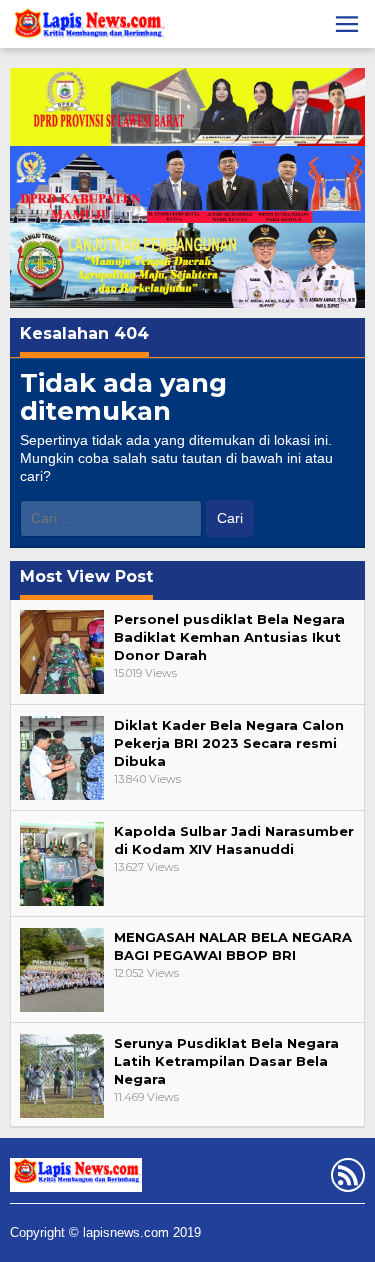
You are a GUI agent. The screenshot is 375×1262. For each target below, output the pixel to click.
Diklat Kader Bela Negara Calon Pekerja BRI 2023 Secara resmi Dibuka (229, 743)
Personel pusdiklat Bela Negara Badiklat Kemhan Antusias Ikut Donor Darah (229, 637)
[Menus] (347, 24)
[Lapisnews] (87, 27)
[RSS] (345, 1179)
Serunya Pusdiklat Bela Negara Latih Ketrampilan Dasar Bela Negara (226, 1061)
